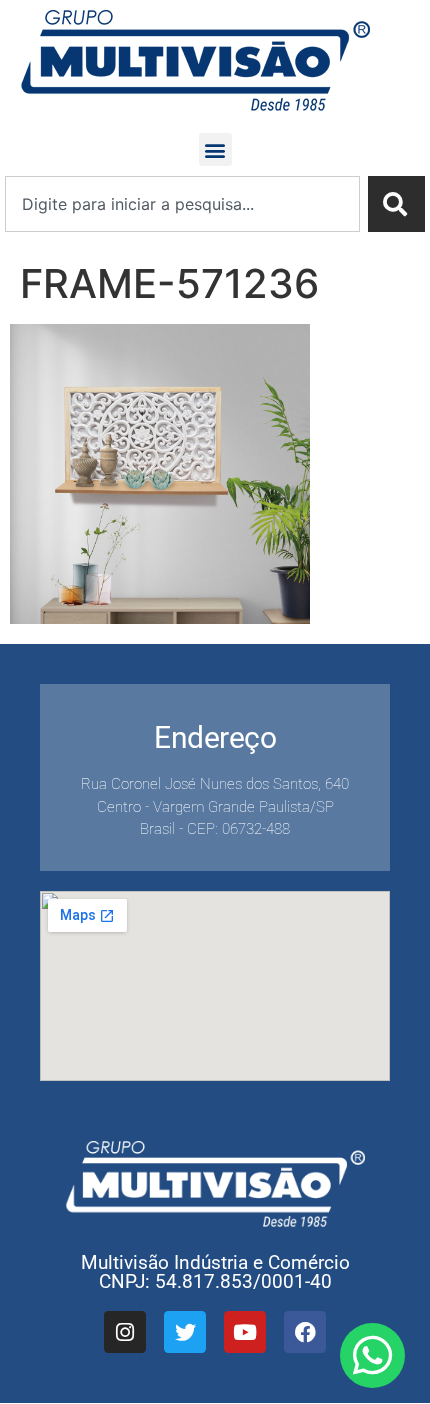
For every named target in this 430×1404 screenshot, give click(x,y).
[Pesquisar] (396, 204)
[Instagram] (125, 1332)
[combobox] (182, 204)
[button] (215, 149)
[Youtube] (245, 1332)
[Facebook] (305, 1332)
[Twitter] (185, 1332)
